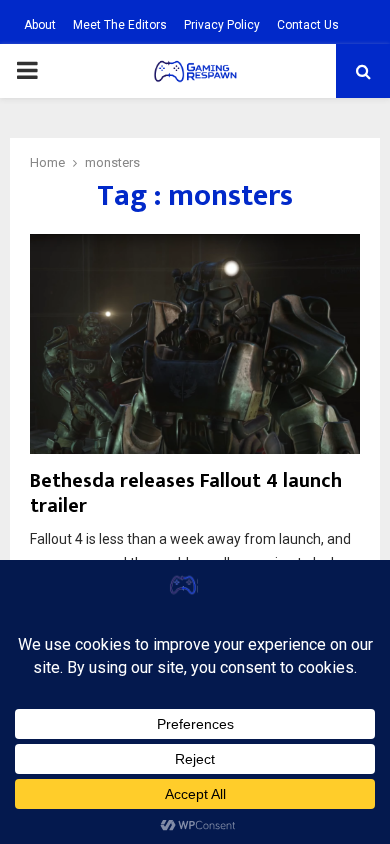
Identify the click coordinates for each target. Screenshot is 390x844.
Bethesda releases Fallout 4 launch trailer (186, 493)
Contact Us (308, 25)
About (40, 25)
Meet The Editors (120, 25)
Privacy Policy (222, 25)
